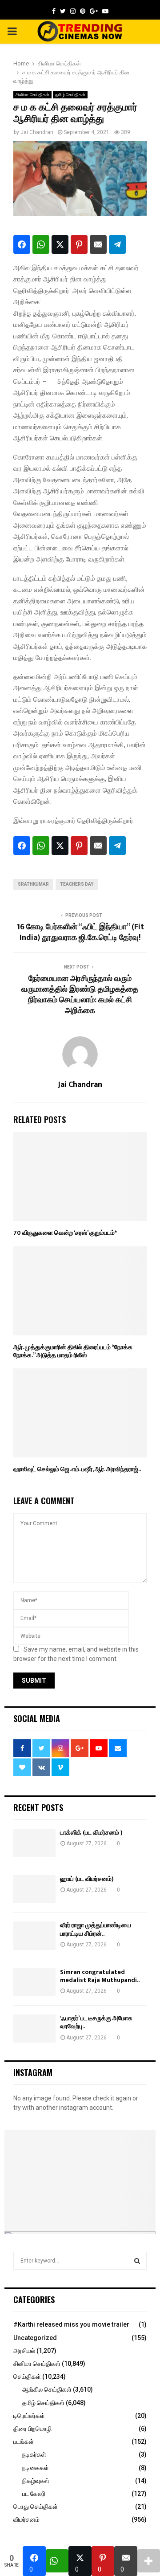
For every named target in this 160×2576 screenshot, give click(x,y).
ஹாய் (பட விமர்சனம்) (87, 1879)
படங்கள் (24, 2442)
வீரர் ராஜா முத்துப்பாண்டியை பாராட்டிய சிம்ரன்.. (96, 1929)
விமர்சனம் (26, 2519)
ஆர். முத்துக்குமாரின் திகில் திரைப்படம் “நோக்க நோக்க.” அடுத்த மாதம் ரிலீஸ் (73, 1351)
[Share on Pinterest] (79, 244)
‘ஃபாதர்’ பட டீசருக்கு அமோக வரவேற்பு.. (96, 2022)
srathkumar (33, 884)
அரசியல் (24, 2351)
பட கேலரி (34, 2494)
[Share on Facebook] (22, 244)
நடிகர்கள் (34, 2454)
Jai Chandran (37, 132)
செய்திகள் (27, 2377)
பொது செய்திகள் (36, 2507)
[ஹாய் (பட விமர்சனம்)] (34, 1889)
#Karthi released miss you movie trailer (71, 2324)
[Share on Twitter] (60, 244)
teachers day (77, 884)
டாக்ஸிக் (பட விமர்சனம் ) (91, 1833)
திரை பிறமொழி (32, 2429)
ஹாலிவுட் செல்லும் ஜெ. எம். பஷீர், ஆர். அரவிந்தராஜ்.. (77, 1469)
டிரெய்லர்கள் (29, 2416)
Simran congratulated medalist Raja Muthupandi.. (100, 1976)
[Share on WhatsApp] (41, 244)
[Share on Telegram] (117, 244)
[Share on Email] (98, 244)
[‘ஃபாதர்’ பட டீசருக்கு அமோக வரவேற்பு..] (34, 2029)
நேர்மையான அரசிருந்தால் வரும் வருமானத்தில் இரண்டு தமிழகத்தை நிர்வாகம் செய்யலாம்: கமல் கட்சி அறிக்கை (80, 995)
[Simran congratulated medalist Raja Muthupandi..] (34, 1982)
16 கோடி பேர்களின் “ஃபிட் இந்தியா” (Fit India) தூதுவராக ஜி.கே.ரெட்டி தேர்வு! (80, 932)
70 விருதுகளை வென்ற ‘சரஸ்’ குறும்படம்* (65, 1233)
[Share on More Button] (149, 2561)
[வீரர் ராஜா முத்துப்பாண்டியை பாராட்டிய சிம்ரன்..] (34, 1935)
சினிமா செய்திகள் (32, 95)
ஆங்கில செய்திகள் (47, 2389)
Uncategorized (35, 2338)
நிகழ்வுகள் (36, 2481)
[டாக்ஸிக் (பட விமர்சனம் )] (34, 1843)
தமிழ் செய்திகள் (70, 95)
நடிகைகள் (36, 2468)
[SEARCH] (137, 2261)
